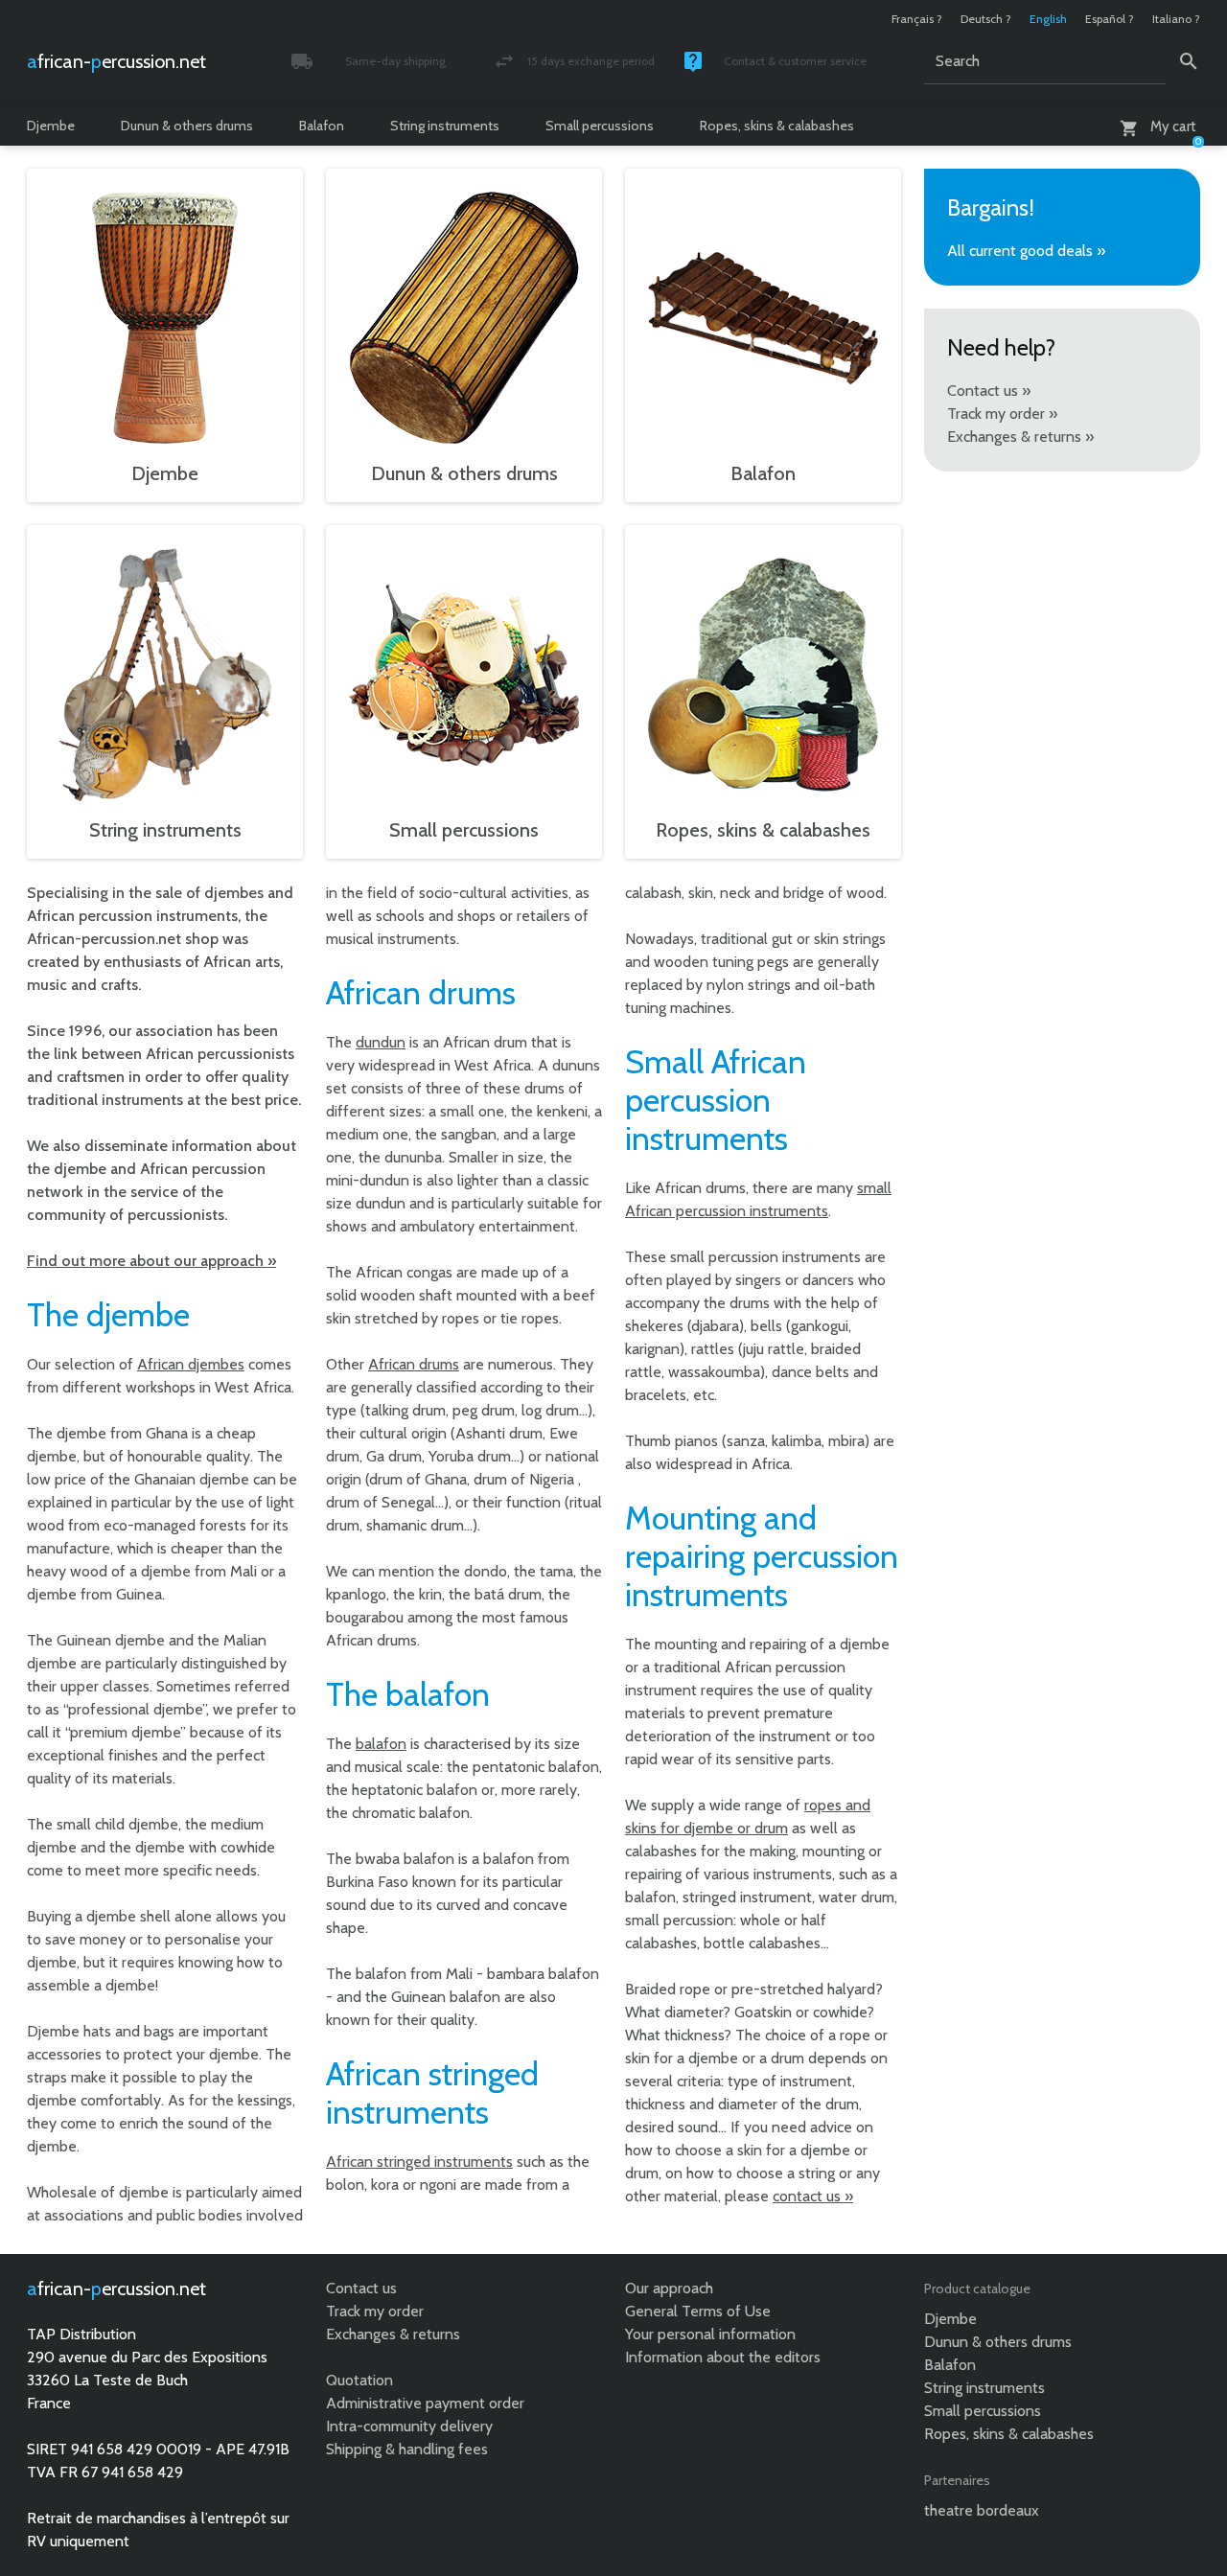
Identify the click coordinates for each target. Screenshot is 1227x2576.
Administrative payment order (425, 2403)
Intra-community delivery (409, 2426)
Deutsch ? (986, 19)
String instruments (445, 126)
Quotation (359, 2380)
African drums (414, 1364)
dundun (381, 1042)
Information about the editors (723, 2357)
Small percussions (600, 126)
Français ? (917, 19)
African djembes (191, 1364)
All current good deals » (1026, 251)
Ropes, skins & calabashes (777, 126)
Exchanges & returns (393, 2334)
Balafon (322, 126)
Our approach (669, 2288)
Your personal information (710, 2334)
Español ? (1110, 19)
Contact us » (989, 391)
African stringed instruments (419, 2162)
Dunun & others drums (187, 126)
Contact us (361, 2288)
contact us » (813, 2196)
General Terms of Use (698, 2311)
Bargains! (991, 207)
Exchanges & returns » (1020, 437)
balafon (381, 1744)
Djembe (51, 126)
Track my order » (1002, 414)
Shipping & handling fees (407, 2449)
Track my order (375, 2311)
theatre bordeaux (982, 2510)
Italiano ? (1176, 19)
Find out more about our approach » (151, 1261)
